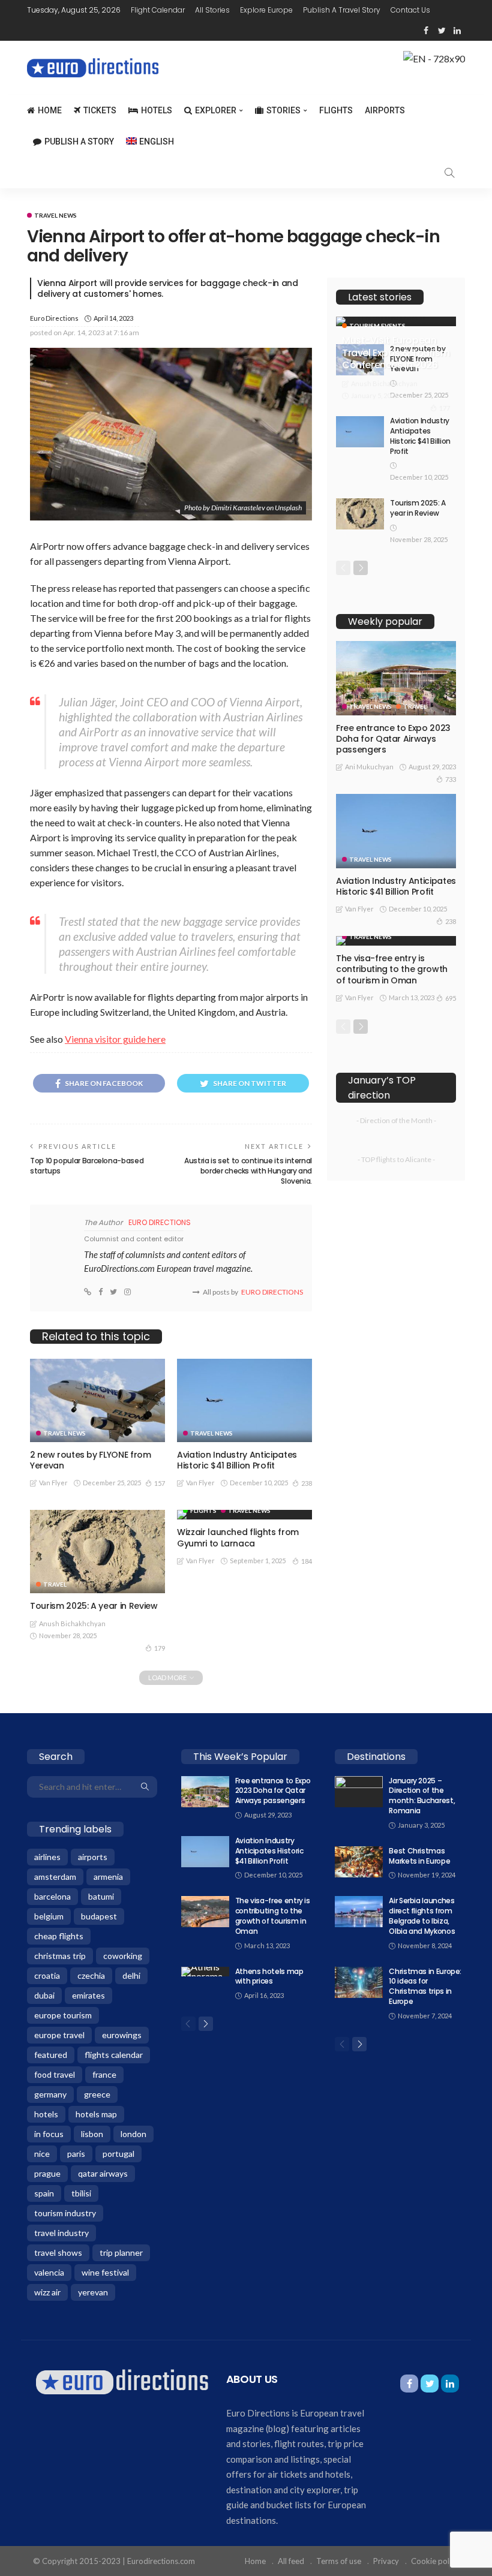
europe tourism (63, 2015)
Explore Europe (266, 10)
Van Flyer (53, 1483)
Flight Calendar (158, 10)
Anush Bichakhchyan (72, 1623)
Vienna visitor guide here (115, 1039)
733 (451, 779)
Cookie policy (435, 2561)
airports (93, 1857)
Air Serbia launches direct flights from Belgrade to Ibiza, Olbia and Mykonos (422, 1916)
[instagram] (127, 1292)
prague (47, 2173)
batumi (101, 1896)
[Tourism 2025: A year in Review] (97, 1552)
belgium (49, 1916)
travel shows (58, 2253)
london (133, 2134)
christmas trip (60, 1956)
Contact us (410, 10)
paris (76, 2154)
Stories (283, 110)
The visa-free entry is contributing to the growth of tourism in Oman (392, 969)
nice (42, 2154)
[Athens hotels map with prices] (205, 1972)
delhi (131, 1975)
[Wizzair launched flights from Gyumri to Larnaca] (244, 1515)
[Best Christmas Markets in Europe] (359, 1862)
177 (445, 408)
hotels (46, 2114)
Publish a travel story (342, 10)
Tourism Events (377, 326)
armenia (108, 1877)
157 (160, 1483)
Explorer (216, 110)
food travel (55, 2074)
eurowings (122, 2035)
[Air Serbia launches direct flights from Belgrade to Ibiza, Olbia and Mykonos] (359, 1912)
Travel (55, 1584)
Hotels (157, 110)
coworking (123, 1956)
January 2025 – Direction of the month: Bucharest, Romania (422, 1796)
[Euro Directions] (122, 2381)
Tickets (100, 110)
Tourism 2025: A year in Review (94, 1606)
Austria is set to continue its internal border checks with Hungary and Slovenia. (248, 1171)
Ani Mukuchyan (369, 767)
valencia (49, 2272)
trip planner (121, 2253)
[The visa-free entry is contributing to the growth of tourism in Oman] (396, 941)
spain (44, 2193)
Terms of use (339, 2561)
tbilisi (81, 2193)
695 (451, 998)
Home (50, 110)
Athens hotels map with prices (269, 1976)
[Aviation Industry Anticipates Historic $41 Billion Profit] (244, 1400)
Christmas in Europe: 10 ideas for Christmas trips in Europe (425, 1986)
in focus (49, 2134)
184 (307, 1561)
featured (51, 2055)
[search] (449, 173)
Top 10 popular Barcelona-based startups (87, 1166)
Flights (336, 110)
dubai (44, 1995)
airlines (47, 1857)
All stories (212, 10)
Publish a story (79, 142)
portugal (118, 2154)
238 (307, 1483)
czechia (91, 1975)
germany (50, 2094)
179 (160, 1648)
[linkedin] (457, 31)
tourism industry (65, 2213)
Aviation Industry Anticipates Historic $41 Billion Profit (237, 1460)
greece (97, 2094)
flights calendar (114, 2055)
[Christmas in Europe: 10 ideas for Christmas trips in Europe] (359, 1982)
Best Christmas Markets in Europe (419, 1856)
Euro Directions (54, 318)
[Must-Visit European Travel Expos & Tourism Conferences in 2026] (396, 321)
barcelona (52, 1896)
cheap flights (59, 1936)
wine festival (105, 2272)
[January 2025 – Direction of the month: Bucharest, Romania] (359, 1792)
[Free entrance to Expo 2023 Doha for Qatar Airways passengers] (396, 678)
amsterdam (55, 1877)
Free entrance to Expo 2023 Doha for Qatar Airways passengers (393, 739)
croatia (47, 1975)
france (104, 2074)
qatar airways (103, 2173)
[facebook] (426, 31)
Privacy (386, 2561)
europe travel (59, 2035)
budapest (99, 1916)
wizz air (47, 2292)
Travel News (55, 215)
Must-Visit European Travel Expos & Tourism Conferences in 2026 (396, 353)
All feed (291, 2561)
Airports (385, 110)
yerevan (93, 2292)
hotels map (96, 2114)
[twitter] (442, 31)
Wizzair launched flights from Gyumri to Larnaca (238, 1537)
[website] (88, 1292)
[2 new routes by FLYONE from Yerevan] (97, 1400)
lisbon (92, 2134)
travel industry (61, 2233)
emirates (88, 1995)
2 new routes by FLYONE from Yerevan (91, 1460)
